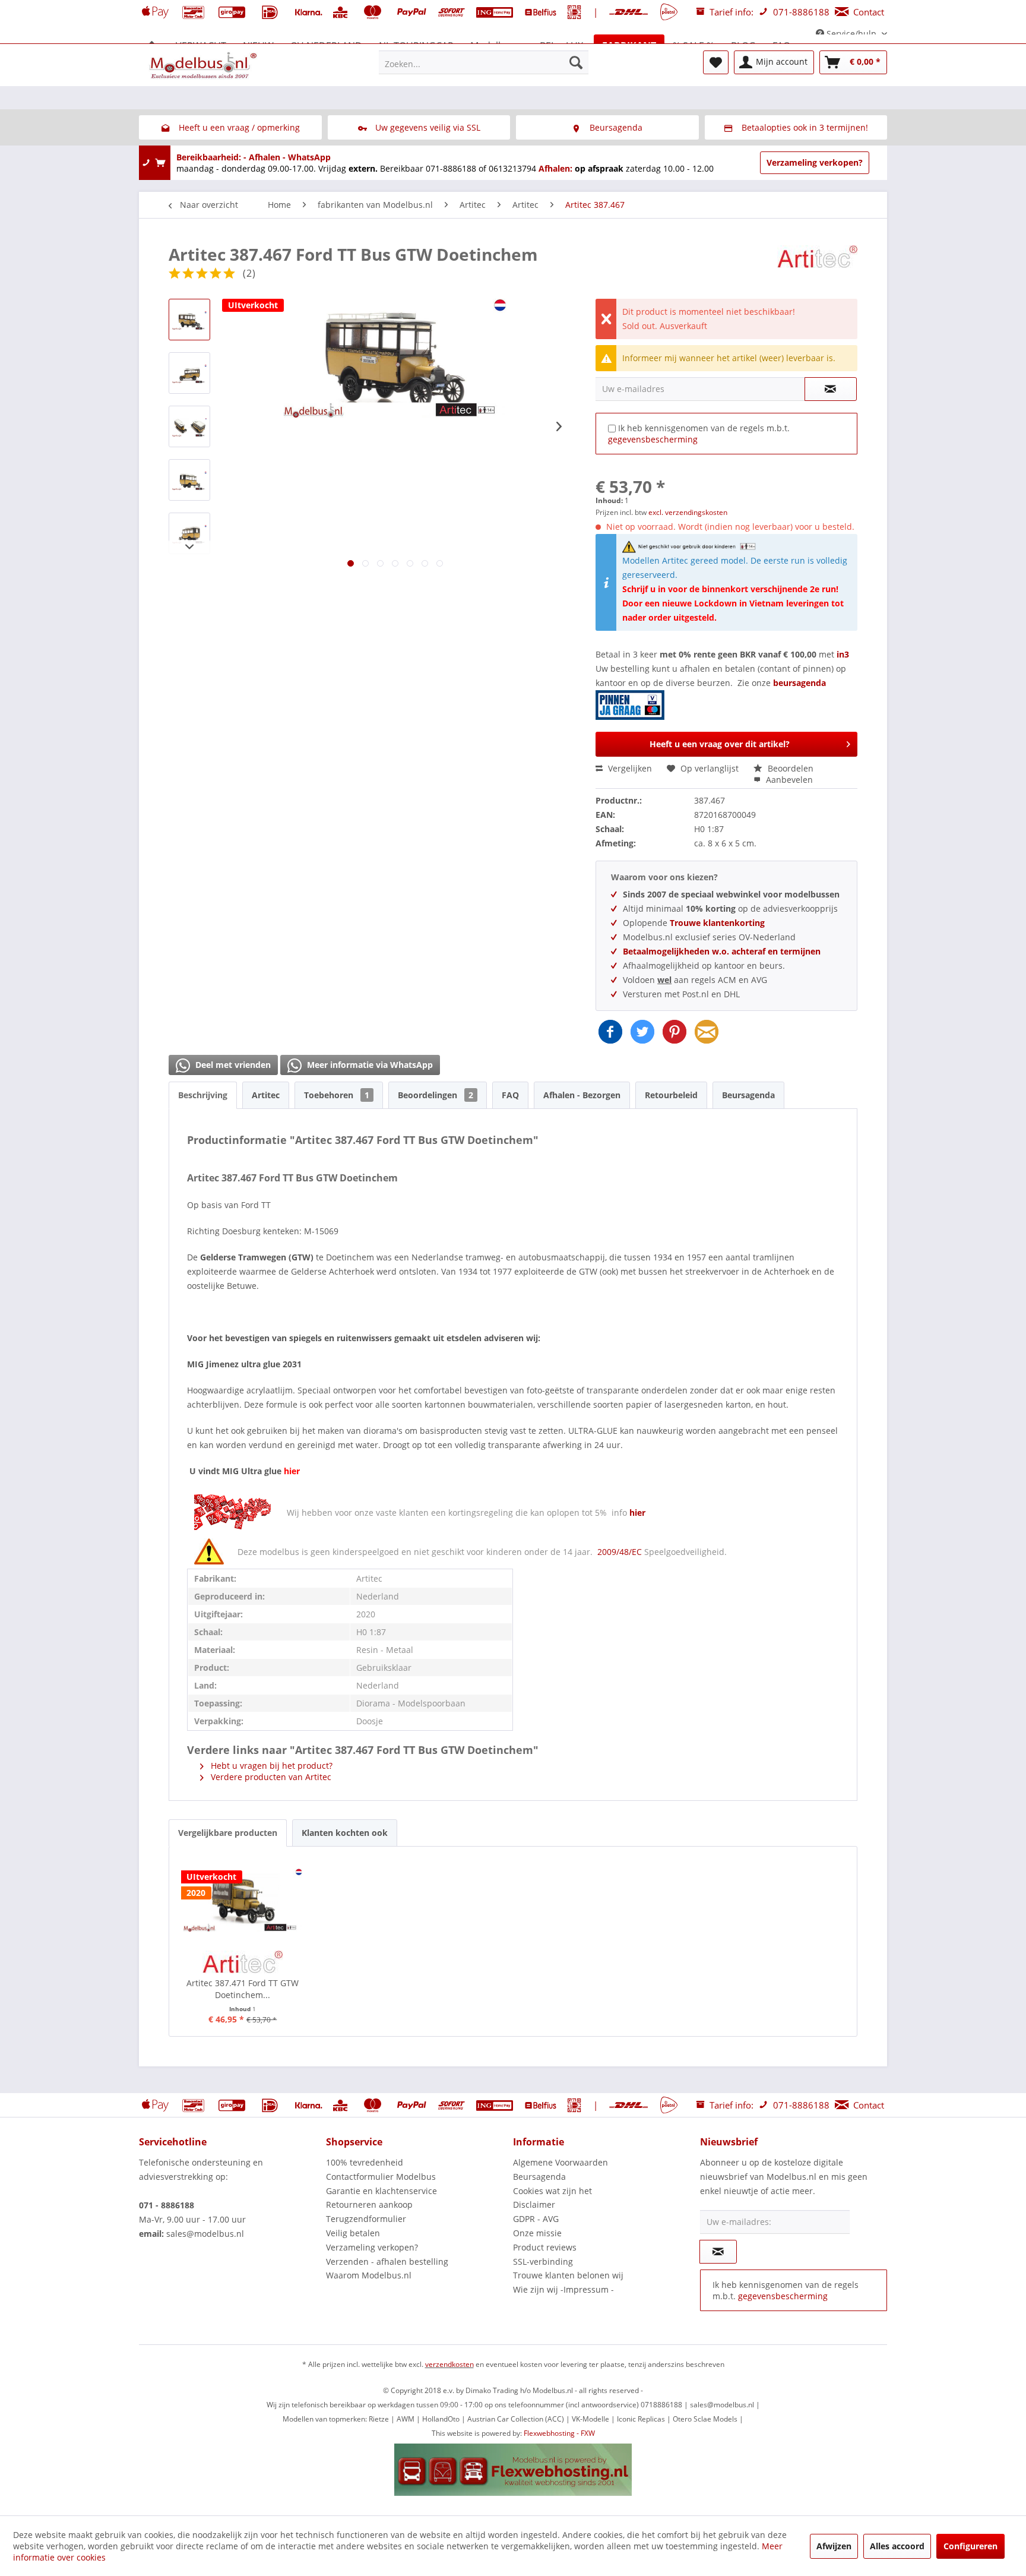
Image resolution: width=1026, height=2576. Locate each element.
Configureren (970, 2546)
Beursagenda (748, 1095)
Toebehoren (337, 1095)
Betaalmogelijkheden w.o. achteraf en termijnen (722, 951)
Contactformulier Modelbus (381, 2177)
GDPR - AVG (536, 2219)
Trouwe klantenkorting (717, 923)
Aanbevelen (788, 780)
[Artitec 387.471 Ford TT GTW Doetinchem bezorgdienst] (243, 1900)
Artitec (266, 1095)
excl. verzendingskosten (688, 512)
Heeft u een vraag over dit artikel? (720, 744)
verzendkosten (449, 2364)
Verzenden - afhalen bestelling (387, 2261)
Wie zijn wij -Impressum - (563, 2289)
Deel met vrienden (232, 1065)
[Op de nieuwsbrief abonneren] (718, 2252)
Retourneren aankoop (369, 2204)
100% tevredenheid (365, 2162)
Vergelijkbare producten (228, 1833)
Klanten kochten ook (345, 1833)
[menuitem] (484, 62)
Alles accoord (897, 2546)
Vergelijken (629, 768)
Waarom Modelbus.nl (369, 2275)
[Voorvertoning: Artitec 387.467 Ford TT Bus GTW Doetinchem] (189, 320)
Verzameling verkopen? (815, 162)
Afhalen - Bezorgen (582, 1095)
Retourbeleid (671, 1095)
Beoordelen (789, 768)
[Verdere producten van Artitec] (817, 266)
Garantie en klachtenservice (381, 2191)
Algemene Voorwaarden (560, 2162)
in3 (843, 654)
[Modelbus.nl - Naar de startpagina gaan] (204, 65)
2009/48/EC (621, 1552)
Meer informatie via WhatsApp (369, 1065)
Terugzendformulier (366, 2219)
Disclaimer (534, 2204)
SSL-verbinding (543, 2261)
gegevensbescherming (653, 439)
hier (637, 1513)
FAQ (510, 1095)
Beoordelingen (436, 1095)
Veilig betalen (353, 2233)
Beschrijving (203, 1095)
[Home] (152, 46)
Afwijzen (834, 2546)
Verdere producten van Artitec (270, 1777)
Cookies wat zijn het (552, 2191)
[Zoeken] (576, 62)
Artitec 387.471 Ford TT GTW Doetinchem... (243, 1989)
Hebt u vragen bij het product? (270, 1766)
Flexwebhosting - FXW (559, 2433)
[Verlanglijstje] (716, 62)
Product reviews (545, 2247)
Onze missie (537, 2233)
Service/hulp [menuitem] (851, 34)
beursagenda (801, 683)
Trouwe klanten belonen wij (568, 2275)
